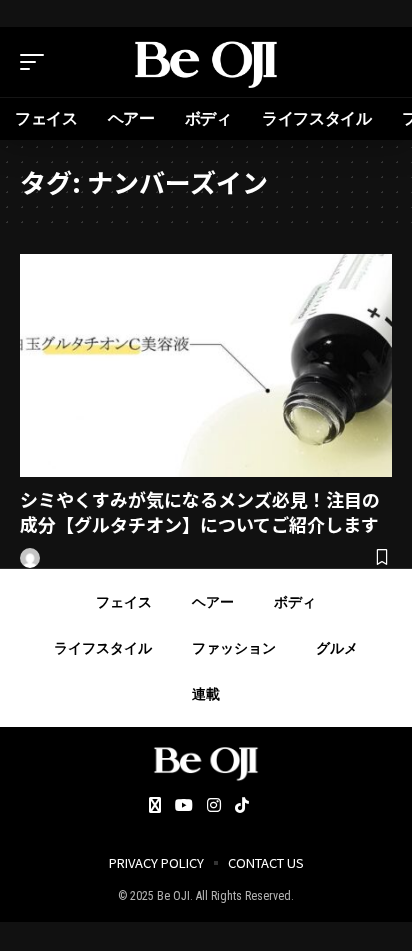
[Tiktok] (242, 806)
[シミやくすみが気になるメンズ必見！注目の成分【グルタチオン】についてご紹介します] (206, 365)
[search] (377, 62)
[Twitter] (155, 806)
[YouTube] (184, 806)
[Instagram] (214, 806)
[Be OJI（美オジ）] (206, 62)
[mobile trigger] (37, 62)
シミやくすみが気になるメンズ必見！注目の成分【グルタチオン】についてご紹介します (200, 511)
